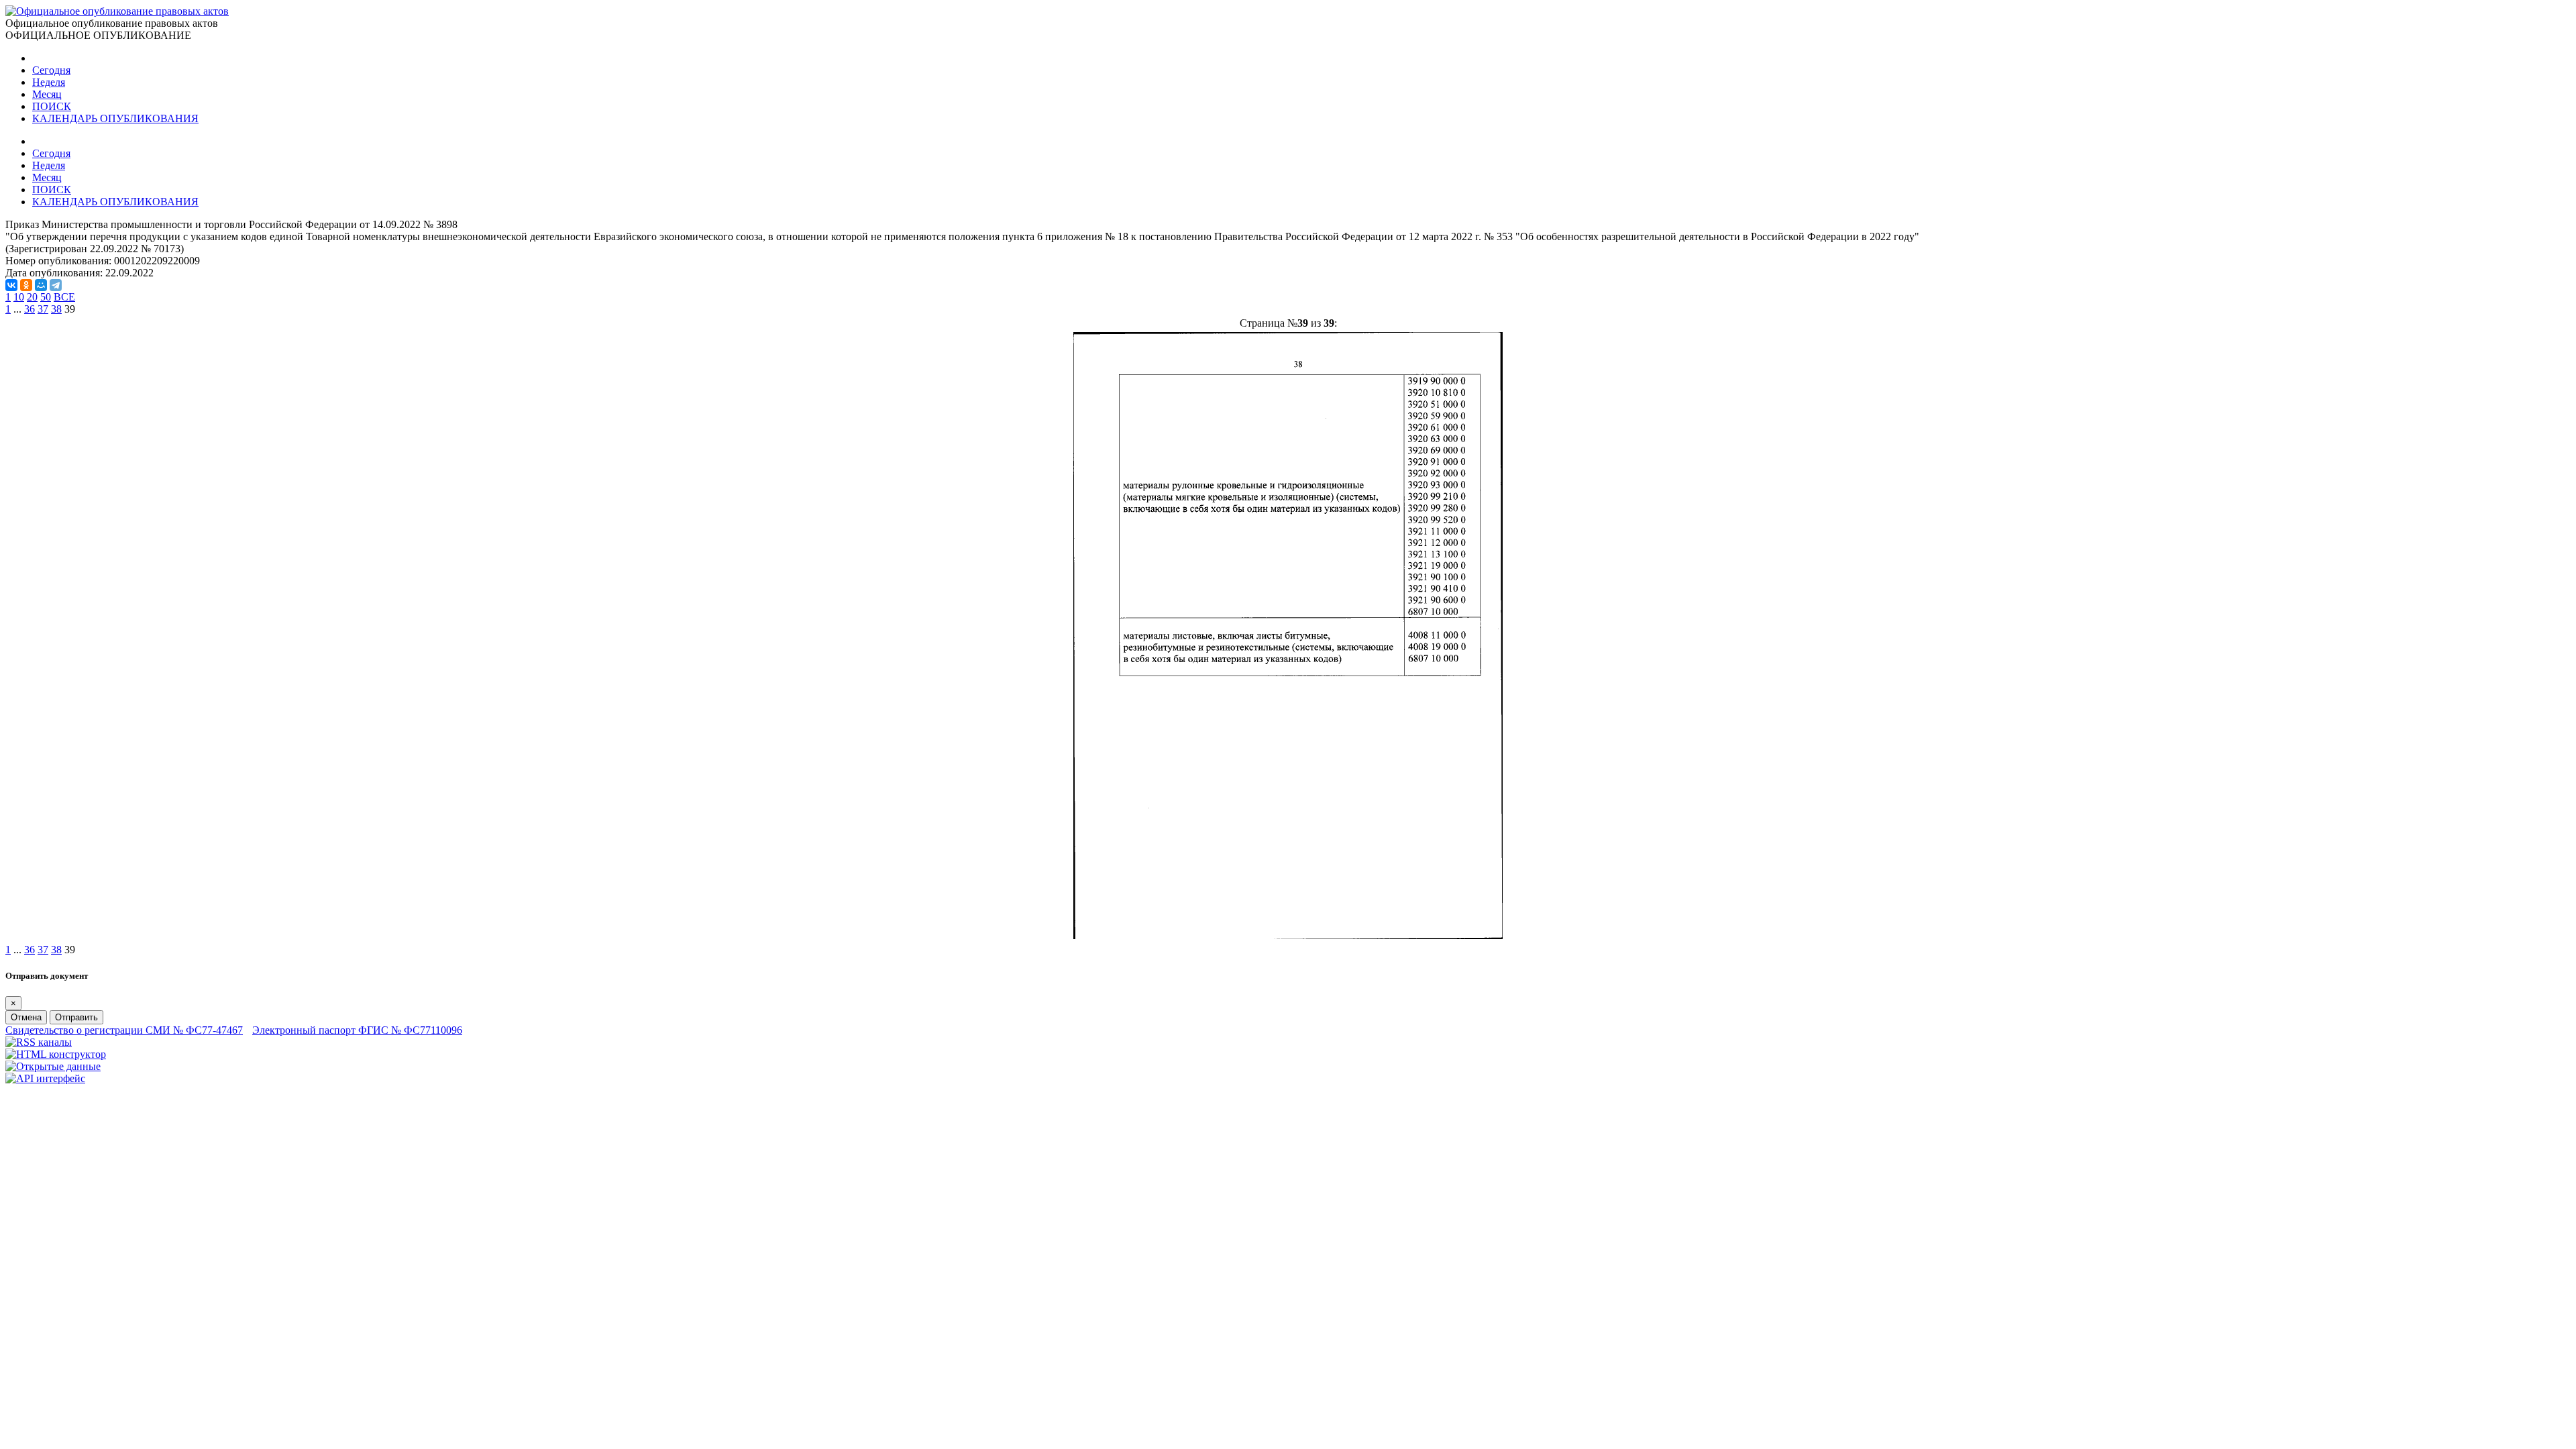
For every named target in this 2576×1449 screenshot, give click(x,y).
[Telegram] (56, 285)
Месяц (47, 94)
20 (32, 297)
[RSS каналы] (39, 1042)
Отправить (76, 1017)
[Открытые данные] (53, 1066)
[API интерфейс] (45, 1078)
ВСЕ (64, 297)
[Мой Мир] (41, 285)
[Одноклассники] (26, 285)
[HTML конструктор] (56, 1054)
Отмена (26, 1017)
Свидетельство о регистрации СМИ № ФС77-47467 (124, 1030)
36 (30, 309)
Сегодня (51, 70)
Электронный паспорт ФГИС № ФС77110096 (357, 1030)
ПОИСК (52, 106)
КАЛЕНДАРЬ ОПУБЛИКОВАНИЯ (115, 118)
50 (46, 297)
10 (19, 297)
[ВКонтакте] (11, 285)
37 (43, 309)
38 (56, 309)
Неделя (49, 82)
